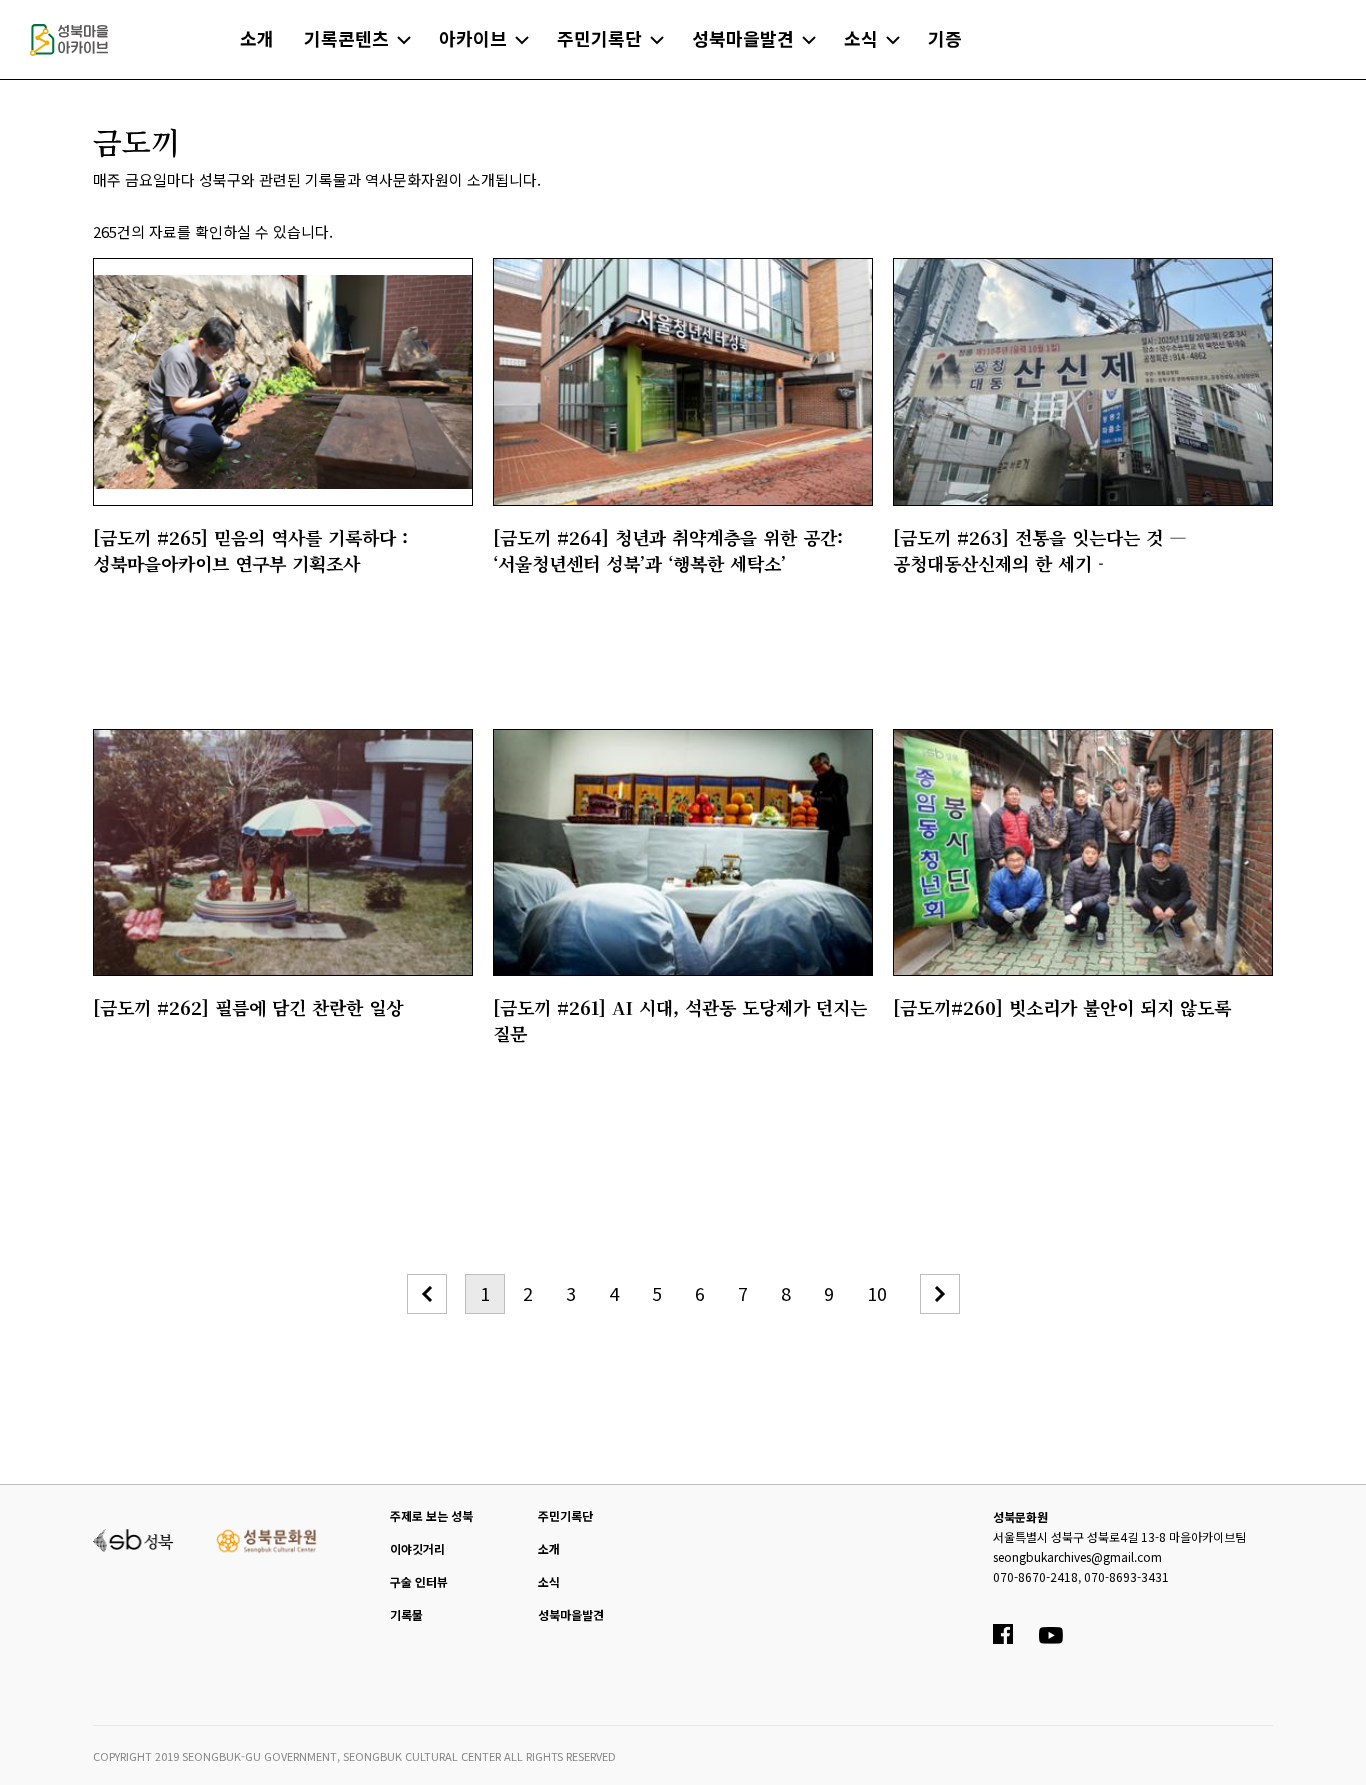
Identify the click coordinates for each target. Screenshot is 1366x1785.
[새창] (133, 1538)
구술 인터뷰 (419, 1581)
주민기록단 (565, 1515)
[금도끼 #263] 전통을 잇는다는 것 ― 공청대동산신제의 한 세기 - (1040, 550)
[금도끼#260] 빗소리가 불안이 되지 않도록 (1062, 1007)
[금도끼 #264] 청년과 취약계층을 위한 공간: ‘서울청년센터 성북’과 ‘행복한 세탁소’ (668, 550)
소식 (549, 1581)
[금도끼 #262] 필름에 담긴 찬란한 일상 (248, 1007)
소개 (549, 1548)
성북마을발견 (571, 1614)
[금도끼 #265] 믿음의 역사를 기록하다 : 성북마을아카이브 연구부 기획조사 (250, 550)
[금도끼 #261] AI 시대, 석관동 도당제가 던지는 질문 (680, 1020)
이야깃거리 (417, 1548)
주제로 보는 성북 (431, 1515)
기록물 (406, 1614)
